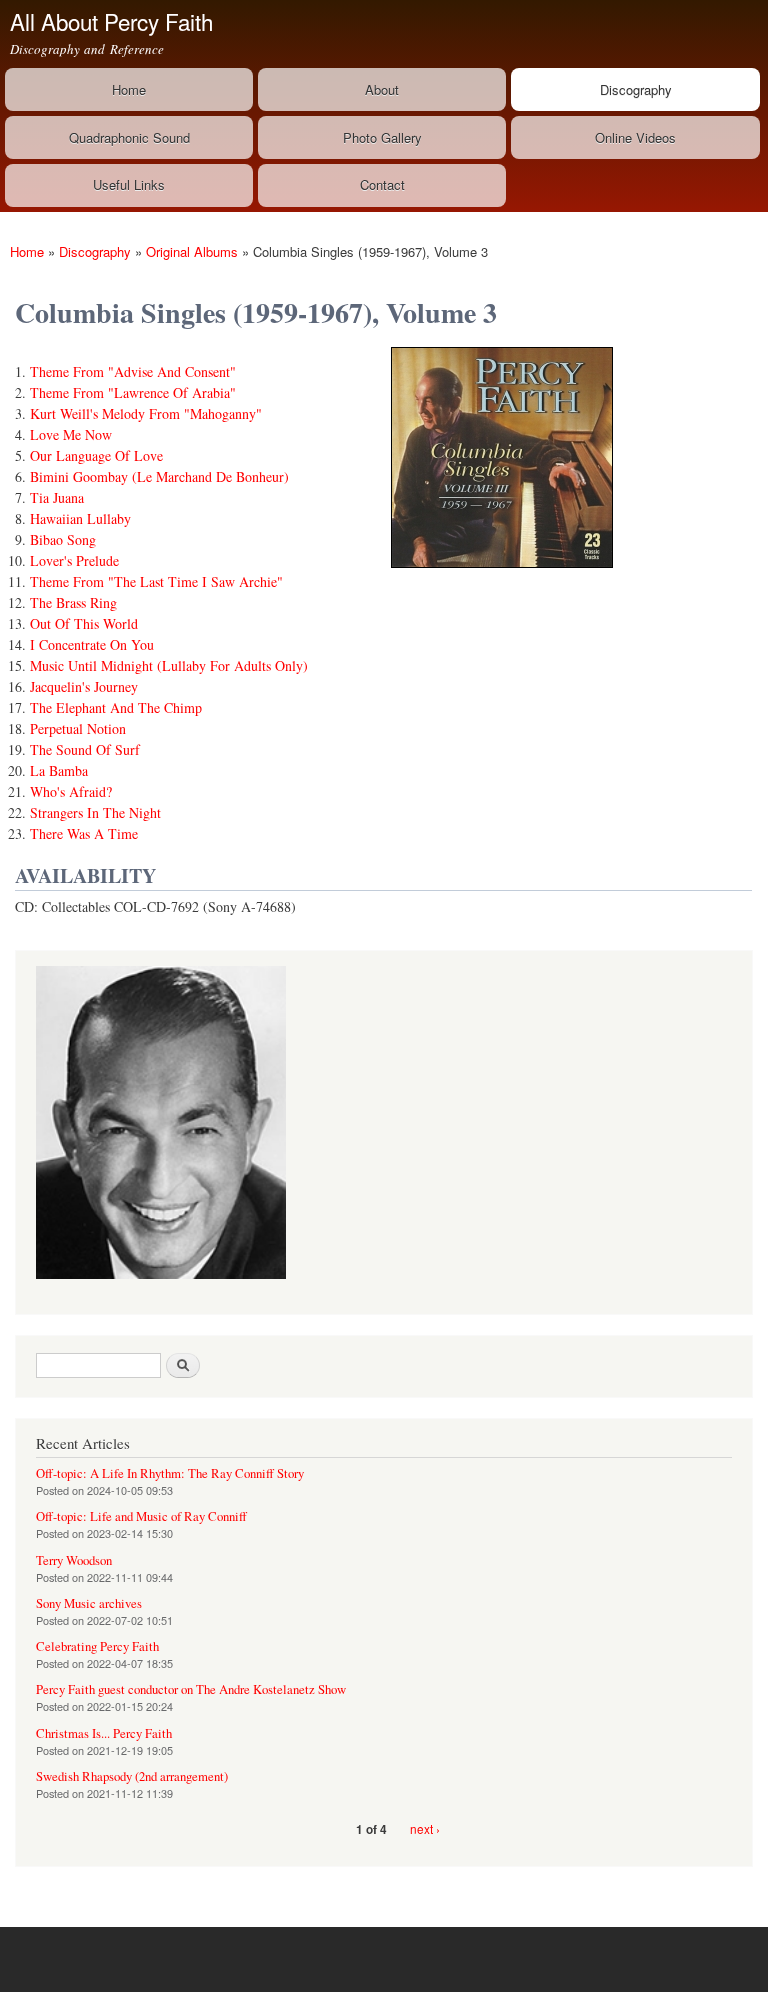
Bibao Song (63, 539)
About (382, 89)
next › (425, 1828)
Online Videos (635, 137)
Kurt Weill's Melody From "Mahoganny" (146, 413)
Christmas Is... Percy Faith (104, 1733)
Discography (636, 89)
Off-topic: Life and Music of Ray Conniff (141, 1516)
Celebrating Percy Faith (97, 1646)
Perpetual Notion (78, 728)
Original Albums (192, 251)
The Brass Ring (73, 602)
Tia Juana (57, 497)
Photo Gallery (382, 137)
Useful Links (129, 184)
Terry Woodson (74, 1560)
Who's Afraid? (71, 791)
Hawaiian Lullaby (80, 518)
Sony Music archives (89, 1603)
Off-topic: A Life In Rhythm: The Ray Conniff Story (170, 1473)
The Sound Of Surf (85, 749)
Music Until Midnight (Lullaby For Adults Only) (169, 665)
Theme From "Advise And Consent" (133, 371)
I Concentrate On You (92, 644)
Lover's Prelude (74, 560)
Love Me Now (71, 434)
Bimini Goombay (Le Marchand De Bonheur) (159, 476)
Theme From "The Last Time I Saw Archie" (156, 581)
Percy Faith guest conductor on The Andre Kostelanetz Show (191, 1689)
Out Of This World (84, 623)
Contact (382, 184)
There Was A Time (84, 833)
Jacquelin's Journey (84, 686)
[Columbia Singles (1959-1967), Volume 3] (502, 576)
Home (129, 89)
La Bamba (59, 770)
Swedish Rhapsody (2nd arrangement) (132, 1776)
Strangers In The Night (95, 812)
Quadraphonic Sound (129, 137)
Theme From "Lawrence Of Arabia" (133, 392)
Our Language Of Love (96, 455)
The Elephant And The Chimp (116, 707)
